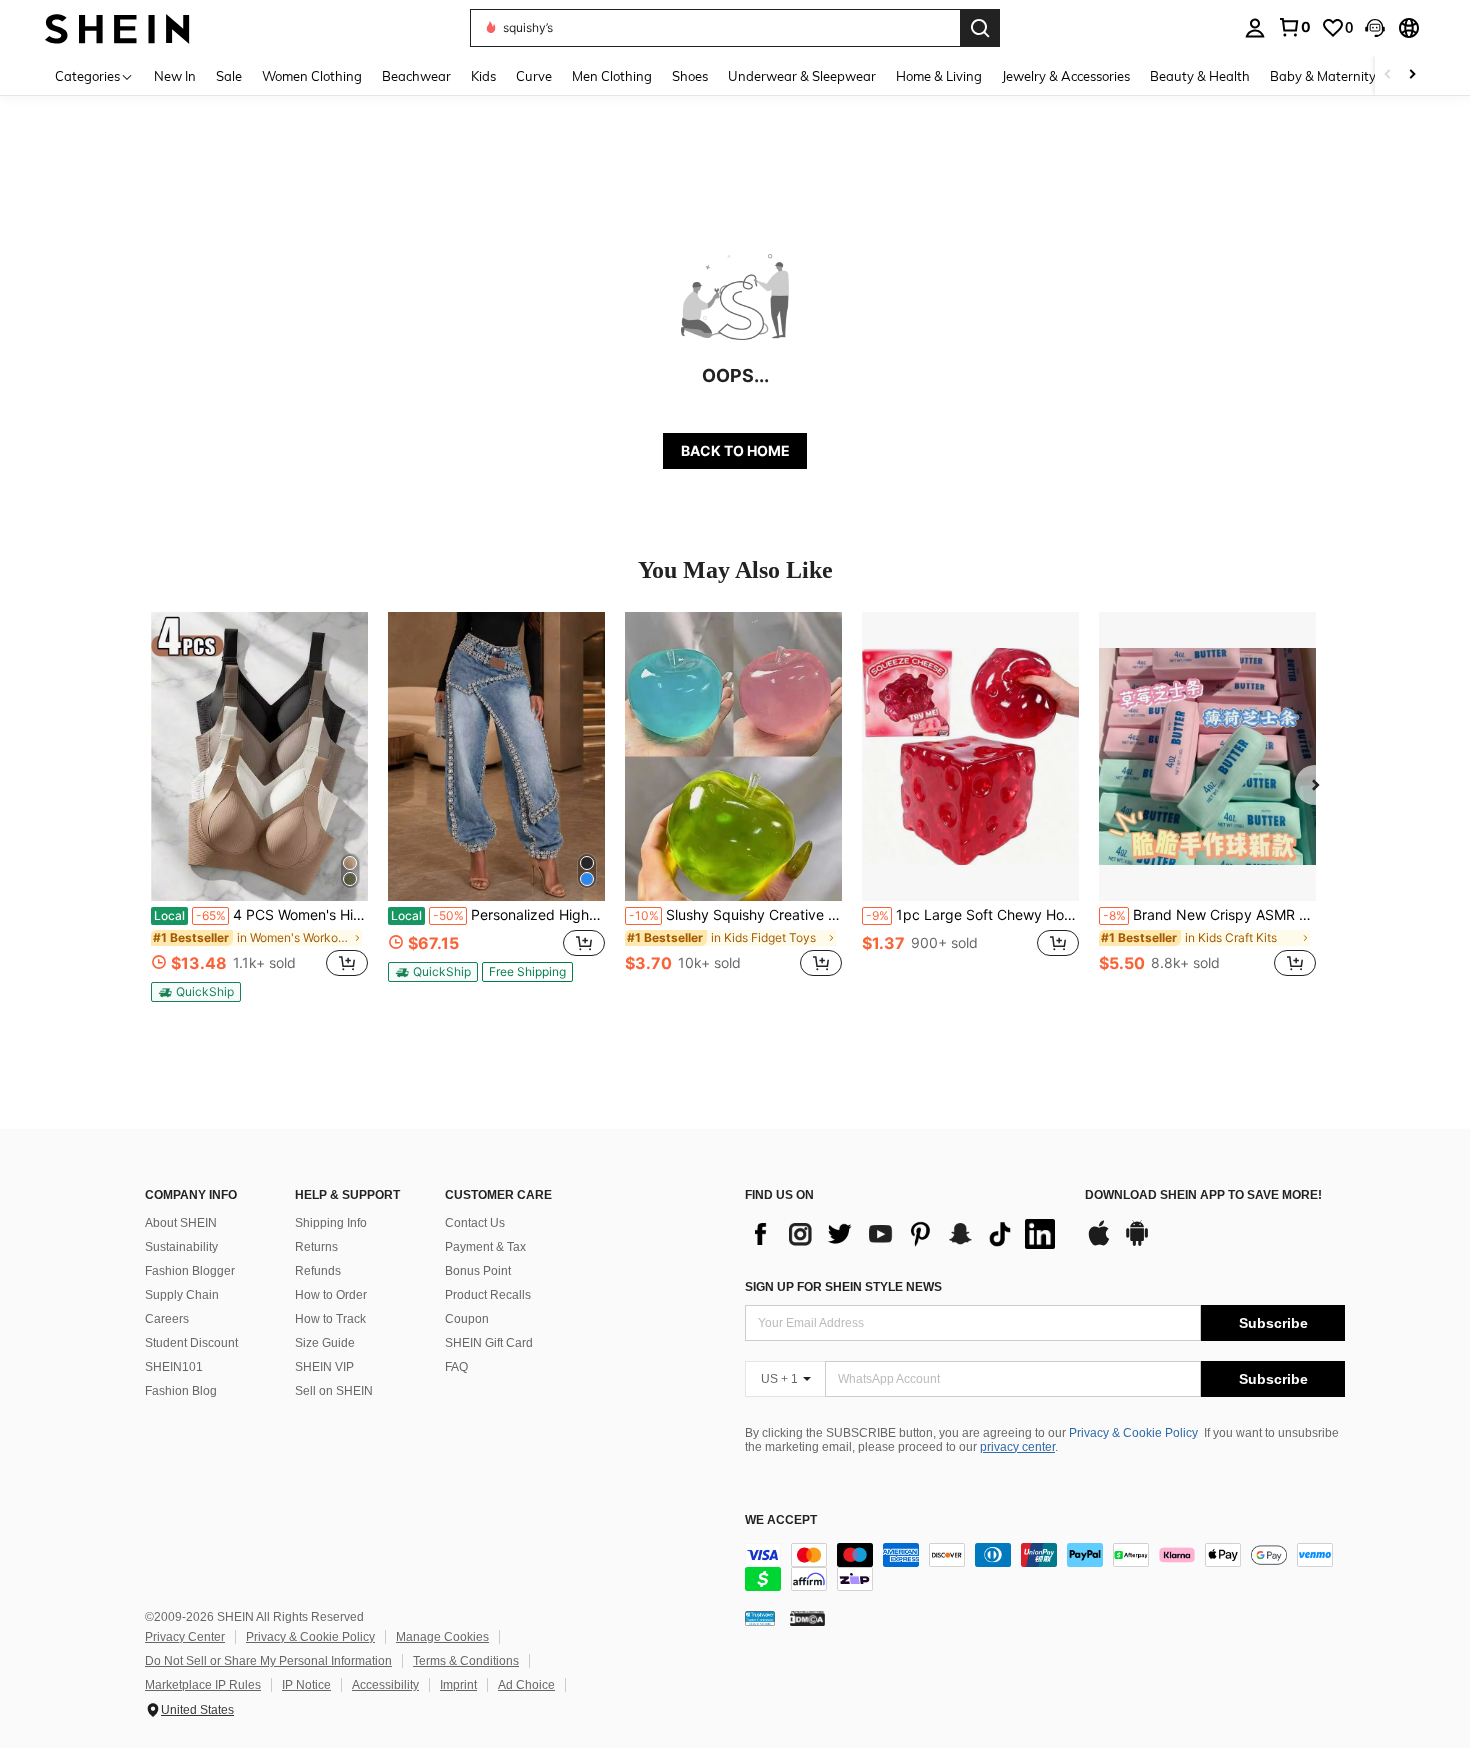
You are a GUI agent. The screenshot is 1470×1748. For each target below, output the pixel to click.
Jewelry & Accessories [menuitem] (1066, 76)
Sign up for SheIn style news (843, 1287)
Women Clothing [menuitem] (312, 76)
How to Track (330, 1319)
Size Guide (325, 1343)
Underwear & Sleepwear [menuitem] (802, 76)
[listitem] (259, 807)
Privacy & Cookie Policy (1133, 1433)
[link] (1294, 27)
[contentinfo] (1045, 1567)
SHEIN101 (174, 1367)
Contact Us (475, 1223)
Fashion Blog (181, 1391)
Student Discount (191, 1343)
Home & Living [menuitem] (939, 76)
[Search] (980, 28)
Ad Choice (526, 1685)
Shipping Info (331, 1223)
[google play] (1137, 1243)
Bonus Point (478, 1271)
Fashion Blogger (190, 1271)
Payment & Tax (485, 1247)
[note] (196, 992)
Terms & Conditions (466, 1661)
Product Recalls (488, 1295)
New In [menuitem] (175, 76)
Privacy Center (185, 1637)
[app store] (1099, 1243)
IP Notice (306, 1685)
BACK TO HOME (735, 450)
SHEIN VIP (324, 1367)
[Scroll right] (1412, 75)
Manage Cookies (442, 1637)
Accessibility (385, 1685)
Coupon (467, 1319)
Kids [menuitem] (483, 76)
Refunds (318, 1271)
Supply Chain (182, 1295)
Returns (316, 1247)
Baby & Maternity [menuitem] (1323, 76)
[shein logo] (117, 27)
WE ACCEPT (781, 1520)
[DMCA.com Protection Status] (807, 1618)
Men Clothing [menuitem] (612, 76)
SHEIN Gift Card (489, 1343)
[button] (1375, 28)
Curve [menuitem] (534, 76)
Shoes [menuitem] (690, 76)
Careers (167, 1319)
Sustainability (181, 1247)
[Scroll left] (1388, 75)
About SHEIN (181, 1223)
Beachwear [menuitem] (416, 76)
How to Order (331, 1295)
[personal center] (1255, 28)
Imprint (458, 1685)
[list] (905, 1234)
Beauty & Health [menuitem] (1200, 76)
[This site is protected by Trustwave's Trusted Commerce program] (760, 1618)
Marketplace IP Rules (203, 1685)
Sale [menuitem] (229, 76)
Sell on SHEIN (334, 1391)
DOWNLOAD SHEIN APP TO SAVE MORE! (1203, 1195)
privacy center (1017, 1447)
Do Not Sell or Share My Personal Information (268, 1661)
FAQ (456, 1367)
